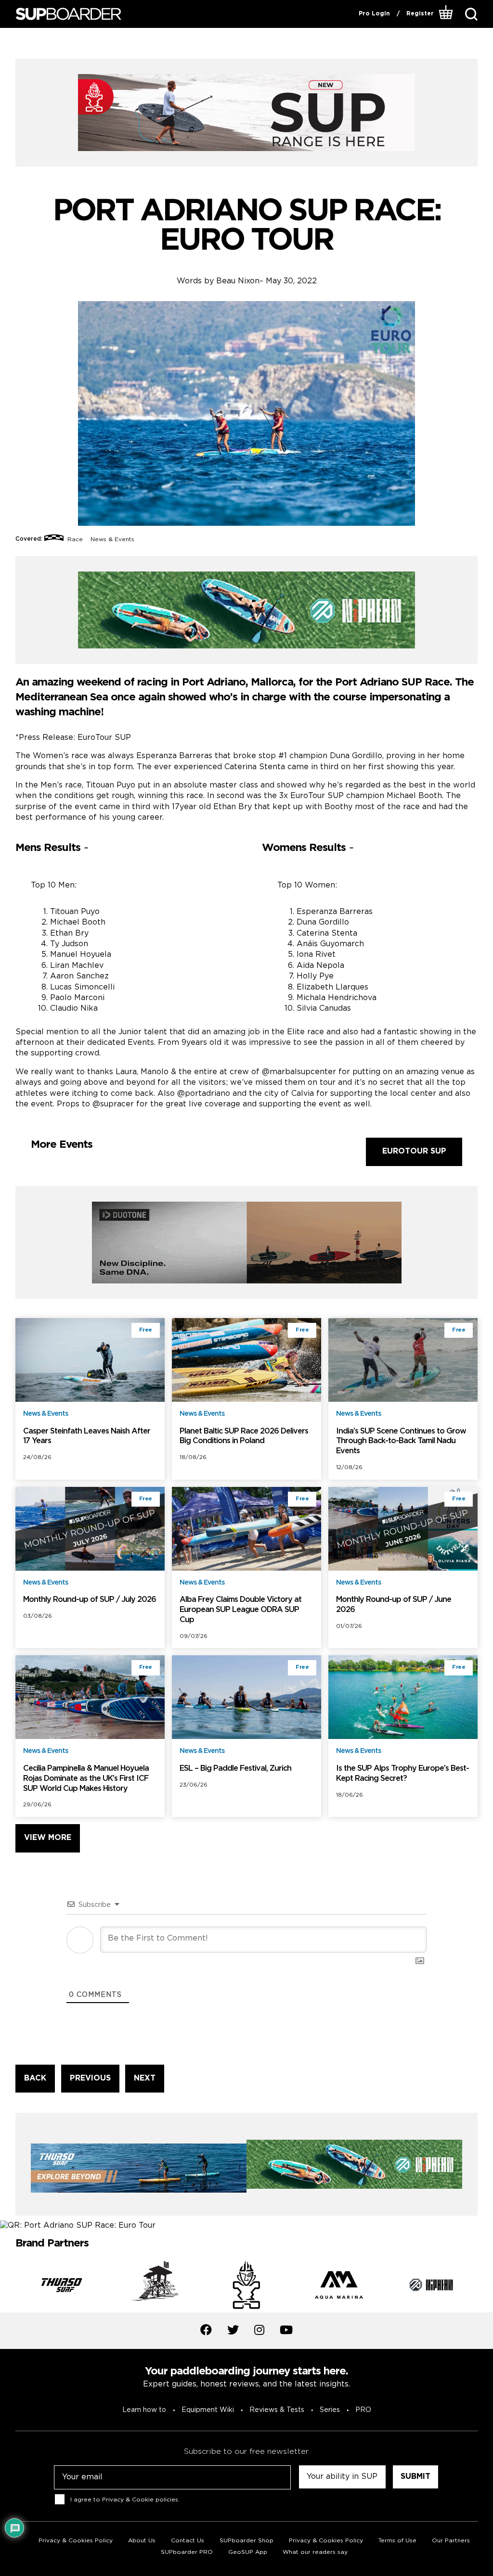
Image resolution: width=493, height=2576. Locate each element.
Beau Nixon (238, 281)
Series (330, 2410)
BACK (35, 2078)
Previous (8, 2286)
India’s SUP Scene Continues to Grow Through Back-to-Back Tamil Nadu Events (401, 1441)
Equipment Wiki (208, 2410)
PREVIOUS (90, 2078)
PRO (363, 2410)
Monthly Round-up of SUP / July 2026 (90, 1600)
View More (48, 1838)
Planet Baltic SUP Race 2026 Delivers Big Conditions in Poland (244, 1436)
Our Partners (451, 2541)
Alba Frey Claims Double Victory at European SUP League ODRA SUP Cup (240, 1610)
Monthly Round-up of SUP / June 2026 (394, 1605)
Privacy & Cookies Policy (76, 2541)
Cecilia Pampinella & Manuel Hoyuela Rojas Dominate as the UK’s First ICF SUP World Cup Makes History (86, 1779)
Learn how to (144, 2410)
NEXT (145, 2078)
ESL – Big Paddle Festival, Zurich (235, 1769)
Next (485, 2286)
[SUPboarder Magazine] (68, 14)
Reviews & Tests (277, 2410)
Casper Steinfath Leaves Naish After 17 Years (87, 1436)
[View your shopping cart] (446, 14)
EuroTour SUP (414, 1151)
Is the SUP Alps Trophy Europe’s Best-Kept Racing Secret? (402, 1774)
